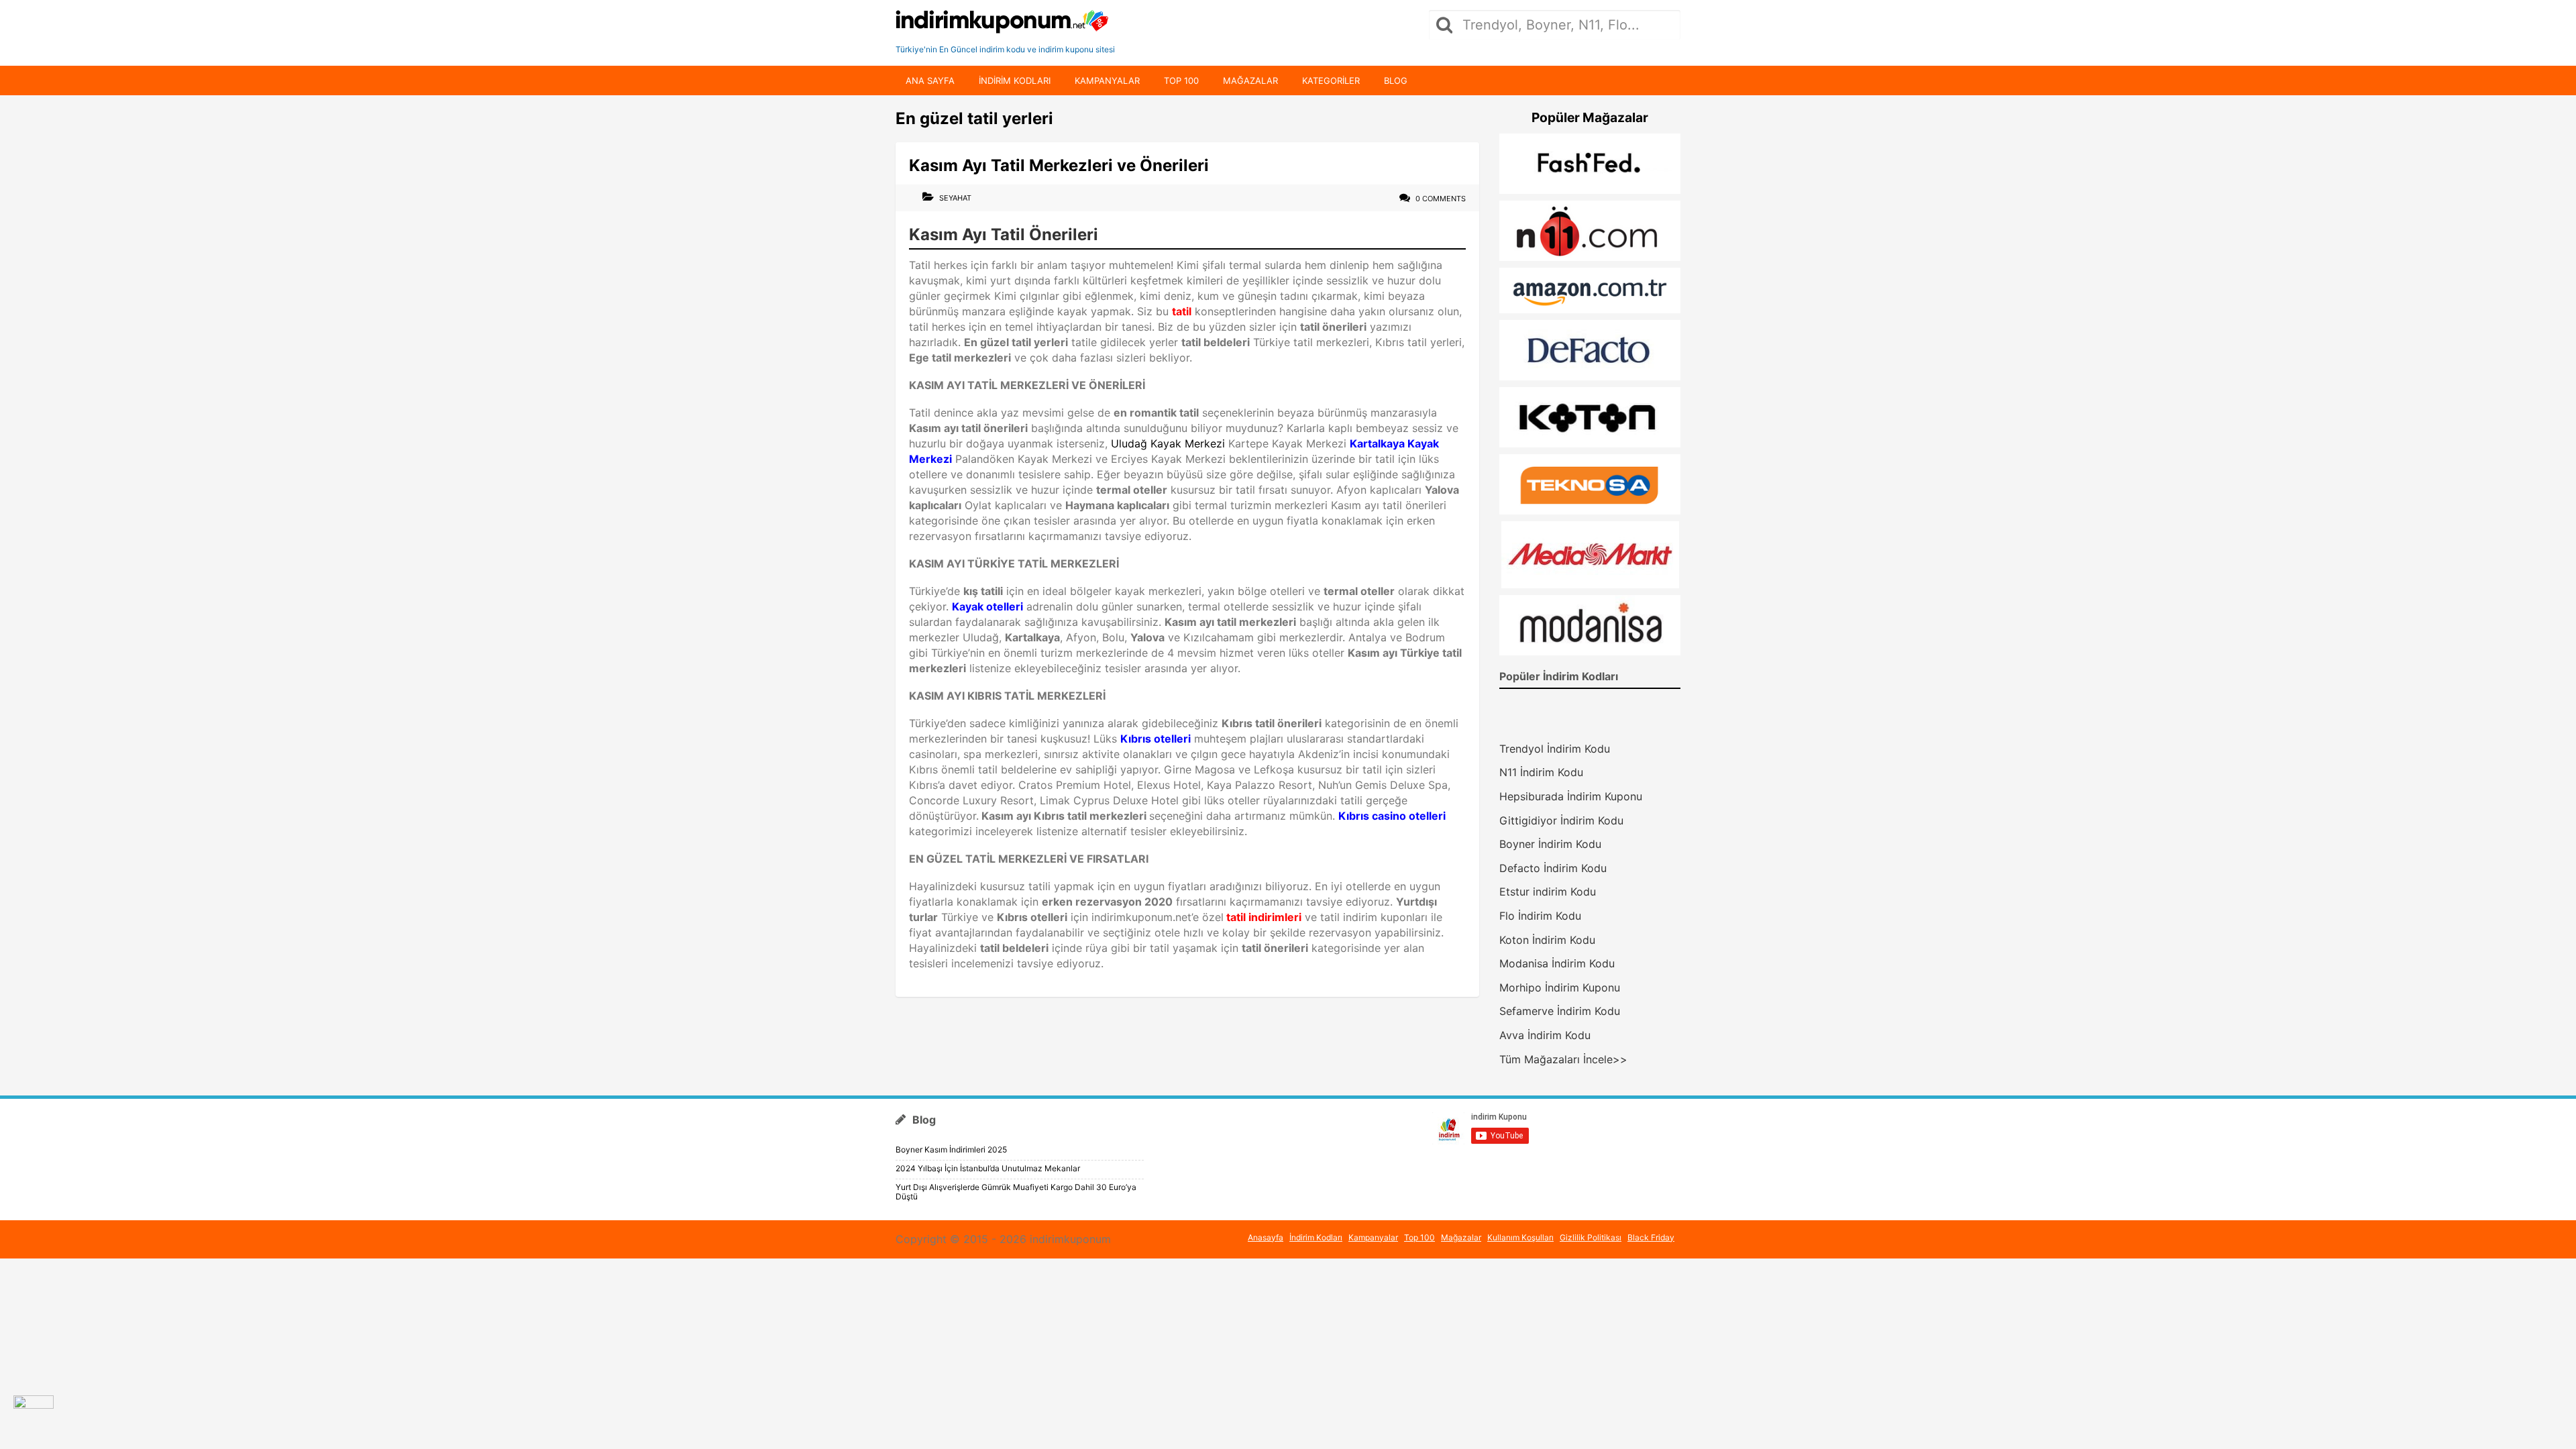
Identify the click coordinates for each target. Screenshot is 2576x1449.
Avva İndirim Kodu (1545, 1035)
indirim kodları (1015, 80)
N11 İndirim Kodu (1541, 772)
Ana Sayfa (930, 80)
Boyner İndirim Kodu (1550, 844)
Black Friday (1651, 1237)
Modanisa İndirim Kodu (1557, 963)
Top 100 (1181, 80)
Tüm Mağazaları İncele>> (1563, 1059)
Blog (1396, 80)
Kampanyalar (1107, 80)
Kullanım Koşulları (1520, 1237)
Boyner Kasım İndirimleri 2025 (951, 1149)
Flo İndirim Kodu (1540, 916)
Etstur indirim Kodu (1548, 892)
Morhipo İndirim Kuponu (1560, 987)
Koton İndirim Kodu (1547, 940)
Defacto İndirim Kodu (1553, 868)
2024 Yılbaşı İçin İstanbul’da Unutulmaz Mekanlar (988, 1168)
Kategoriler (1331, 80)
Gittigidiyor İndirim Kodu (1561, 820)
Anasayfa (1266, 1237)
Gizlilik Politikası (1591, 1237)
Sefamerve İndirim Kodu (1560, 1011)
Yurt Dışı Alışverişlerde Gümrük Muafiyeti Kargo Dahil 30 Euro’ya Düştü (1016, 1192)
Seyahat (955, 198)
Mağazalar (1250, 80)
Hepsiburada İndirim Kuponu (1571, 796)
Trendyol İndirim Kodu (1555, 749)
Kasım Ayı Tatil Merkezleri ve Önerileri (1059, 165)
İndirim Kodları (1316, 1237)
